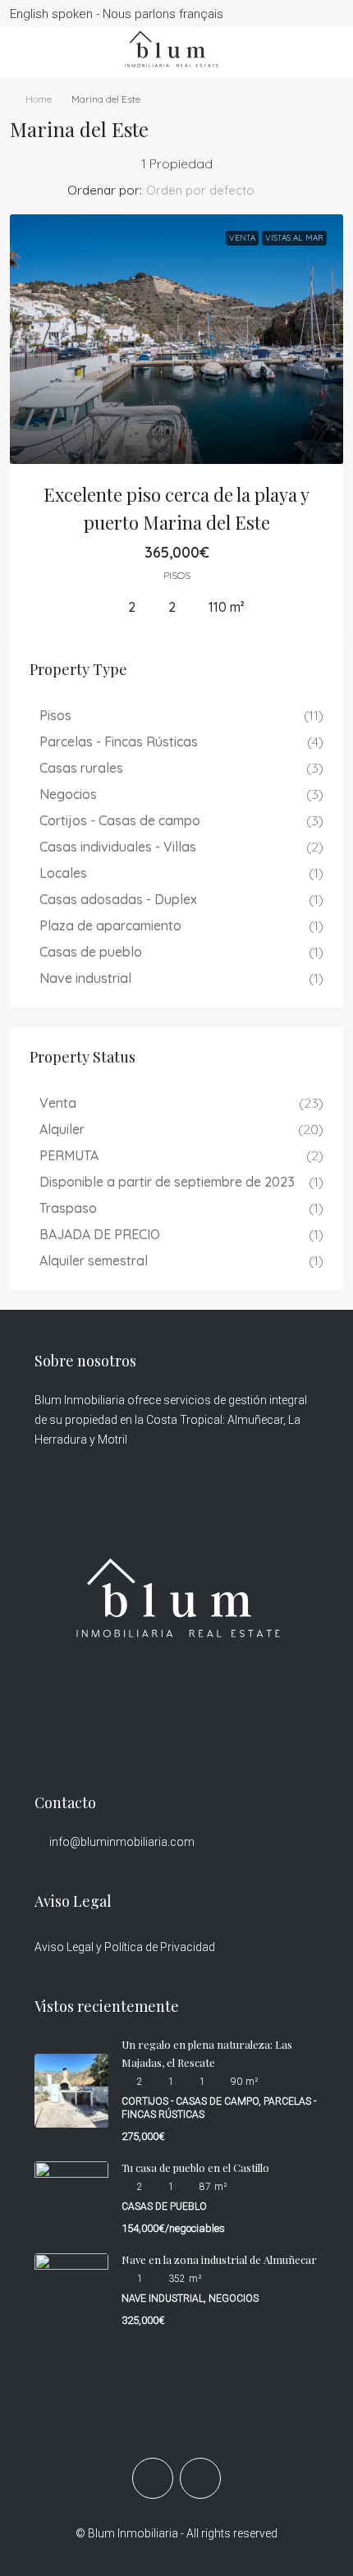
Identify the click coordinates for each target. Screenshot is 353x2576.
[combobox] (214, 191)
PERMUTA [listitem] (69, 1155)
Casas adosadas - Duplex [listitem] (118, 899)
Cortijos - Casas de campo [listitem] (120, 820)
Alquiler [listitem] (62, 1129)
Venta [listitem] (58, 1103)
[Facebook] (153, 2478)
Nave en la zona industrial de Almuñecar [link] (219, 2259)
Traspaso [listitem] (68, 1208)
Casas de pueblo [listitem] (91, 952)
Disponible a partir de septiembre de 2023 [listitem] (167, 1182)
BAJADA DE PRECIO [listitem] (100, 1234)
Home (39, 99)
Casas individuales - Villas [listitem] (118, 847)
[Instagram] (200, 2478)
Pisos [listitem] (55, 715)
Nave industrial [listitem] (85, 978)
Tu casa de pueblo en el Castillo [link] (195, 2167)
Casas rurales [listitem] (81, 768)
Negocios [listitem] (68, 794)
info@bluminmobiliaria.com (122, 1842)
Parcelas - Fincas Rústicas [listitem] (119, 742)
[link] (176, 340)
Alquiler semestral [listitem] (94, 1260)
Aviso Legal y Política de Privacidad (125, 1947)
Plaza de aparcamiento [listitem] (110, 925)
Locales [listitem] (63, 873)
